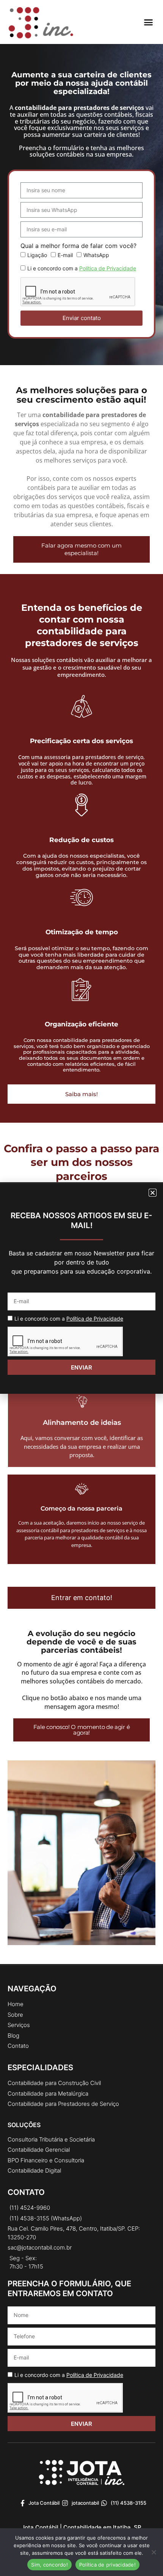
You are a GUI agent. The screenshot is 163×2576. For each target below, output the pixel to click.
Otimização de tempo (82, 932)
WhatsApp (96, 255)
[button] (149, 22)
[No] (154, 2552)
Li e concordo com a (82, 268)
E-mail (65, 255)
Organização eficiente (81, 1024)
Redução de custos (81, 840)
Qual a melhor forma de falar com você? (78, 246)
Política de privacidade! (107, 2565)
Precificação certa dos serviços (81, 741)
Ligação (37, 255)
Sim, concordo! (49, 2565)
